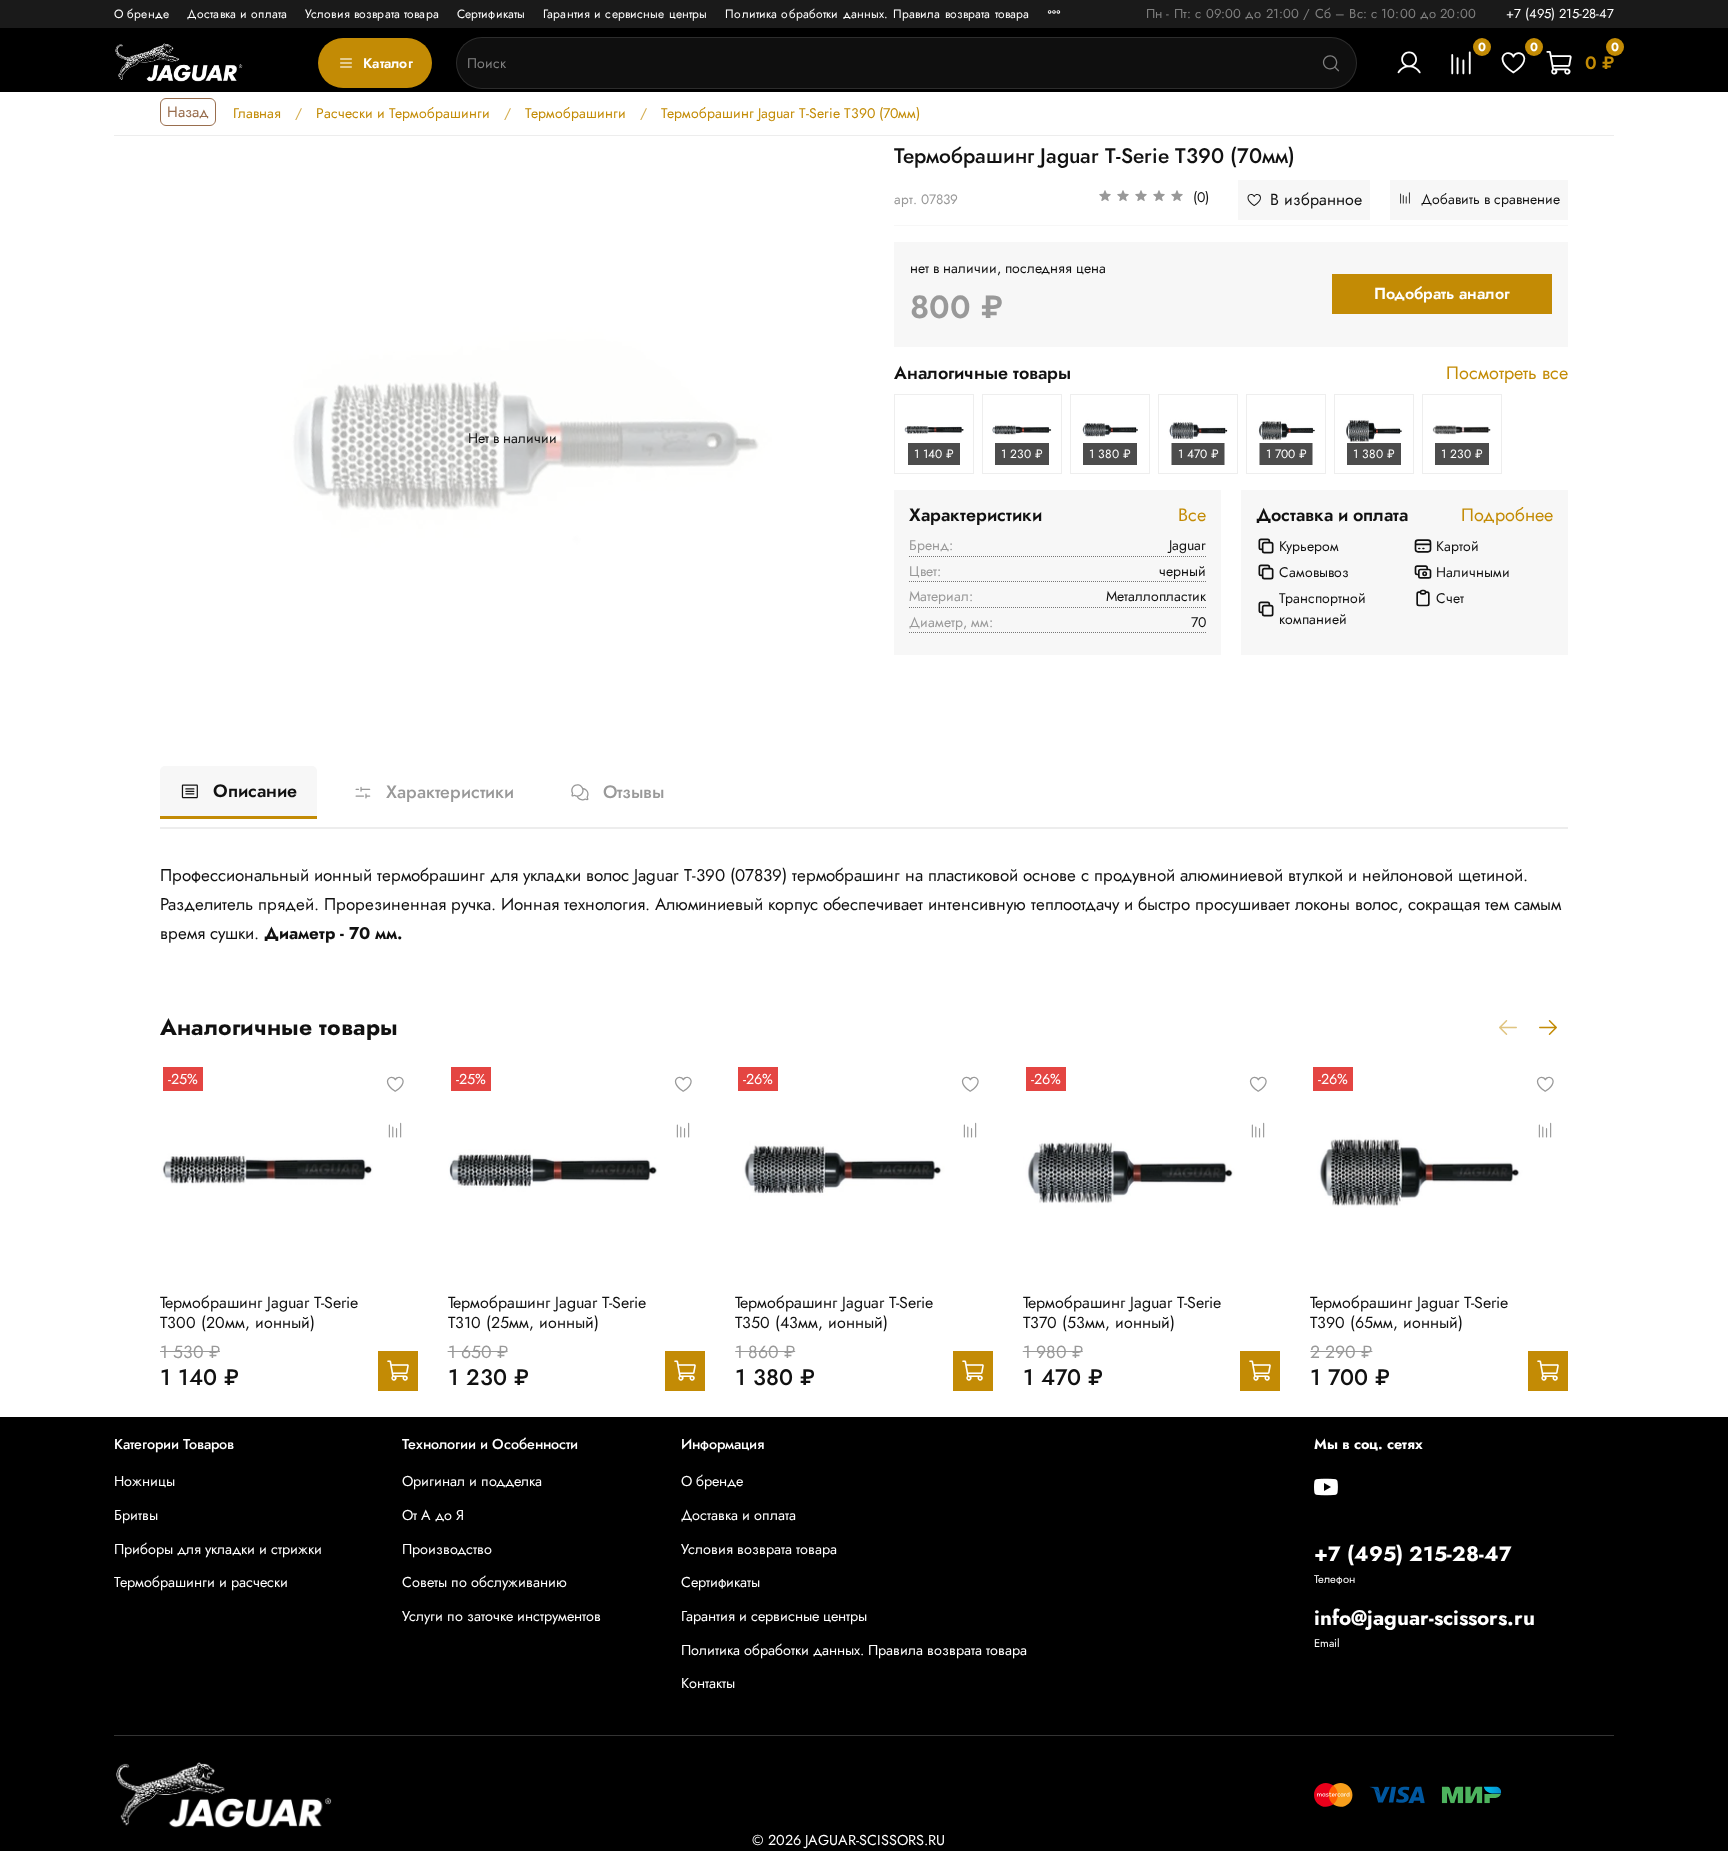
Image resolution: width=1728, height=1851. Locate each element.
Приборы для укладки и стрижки (218, 1549)
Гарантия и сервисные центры (625, 14)
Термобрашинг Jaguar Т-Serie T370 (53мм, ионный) (1122, 1312)
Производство (447, 1549)
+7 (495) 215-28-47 (1560, 13)
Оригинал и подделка (472, 1481)
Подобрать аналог (1442, 293)
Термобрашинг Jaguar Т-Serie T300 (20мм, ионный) (259, 1312)
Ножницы (144, 1481)
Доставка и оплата (237, 14)
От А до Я (433, 1515)
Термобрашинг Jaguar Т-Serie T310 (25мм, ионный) (547, 1312)
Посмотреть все (1507, 374)
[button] (1153, 200)
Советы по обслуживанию (484, 1582)
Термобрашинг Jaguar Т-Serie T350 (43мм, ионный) (834, 1312)
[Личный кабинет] (1409, 63)
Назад (188, 112)
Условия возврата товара (372, 14)
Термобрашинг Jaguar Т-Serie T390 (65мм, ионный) (1409, 1312)
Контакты (708, 1683)
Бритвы (136, 1515)
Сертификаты (491, 14)
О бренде (141, 14)
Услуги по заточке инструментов (501, 1616)
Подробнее (1507, 516)
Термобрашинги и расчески (201, 1582)
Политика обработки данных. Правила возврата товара (877, 14)
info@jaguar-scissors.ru (1424, 1618)
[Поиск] (1331, 63)
